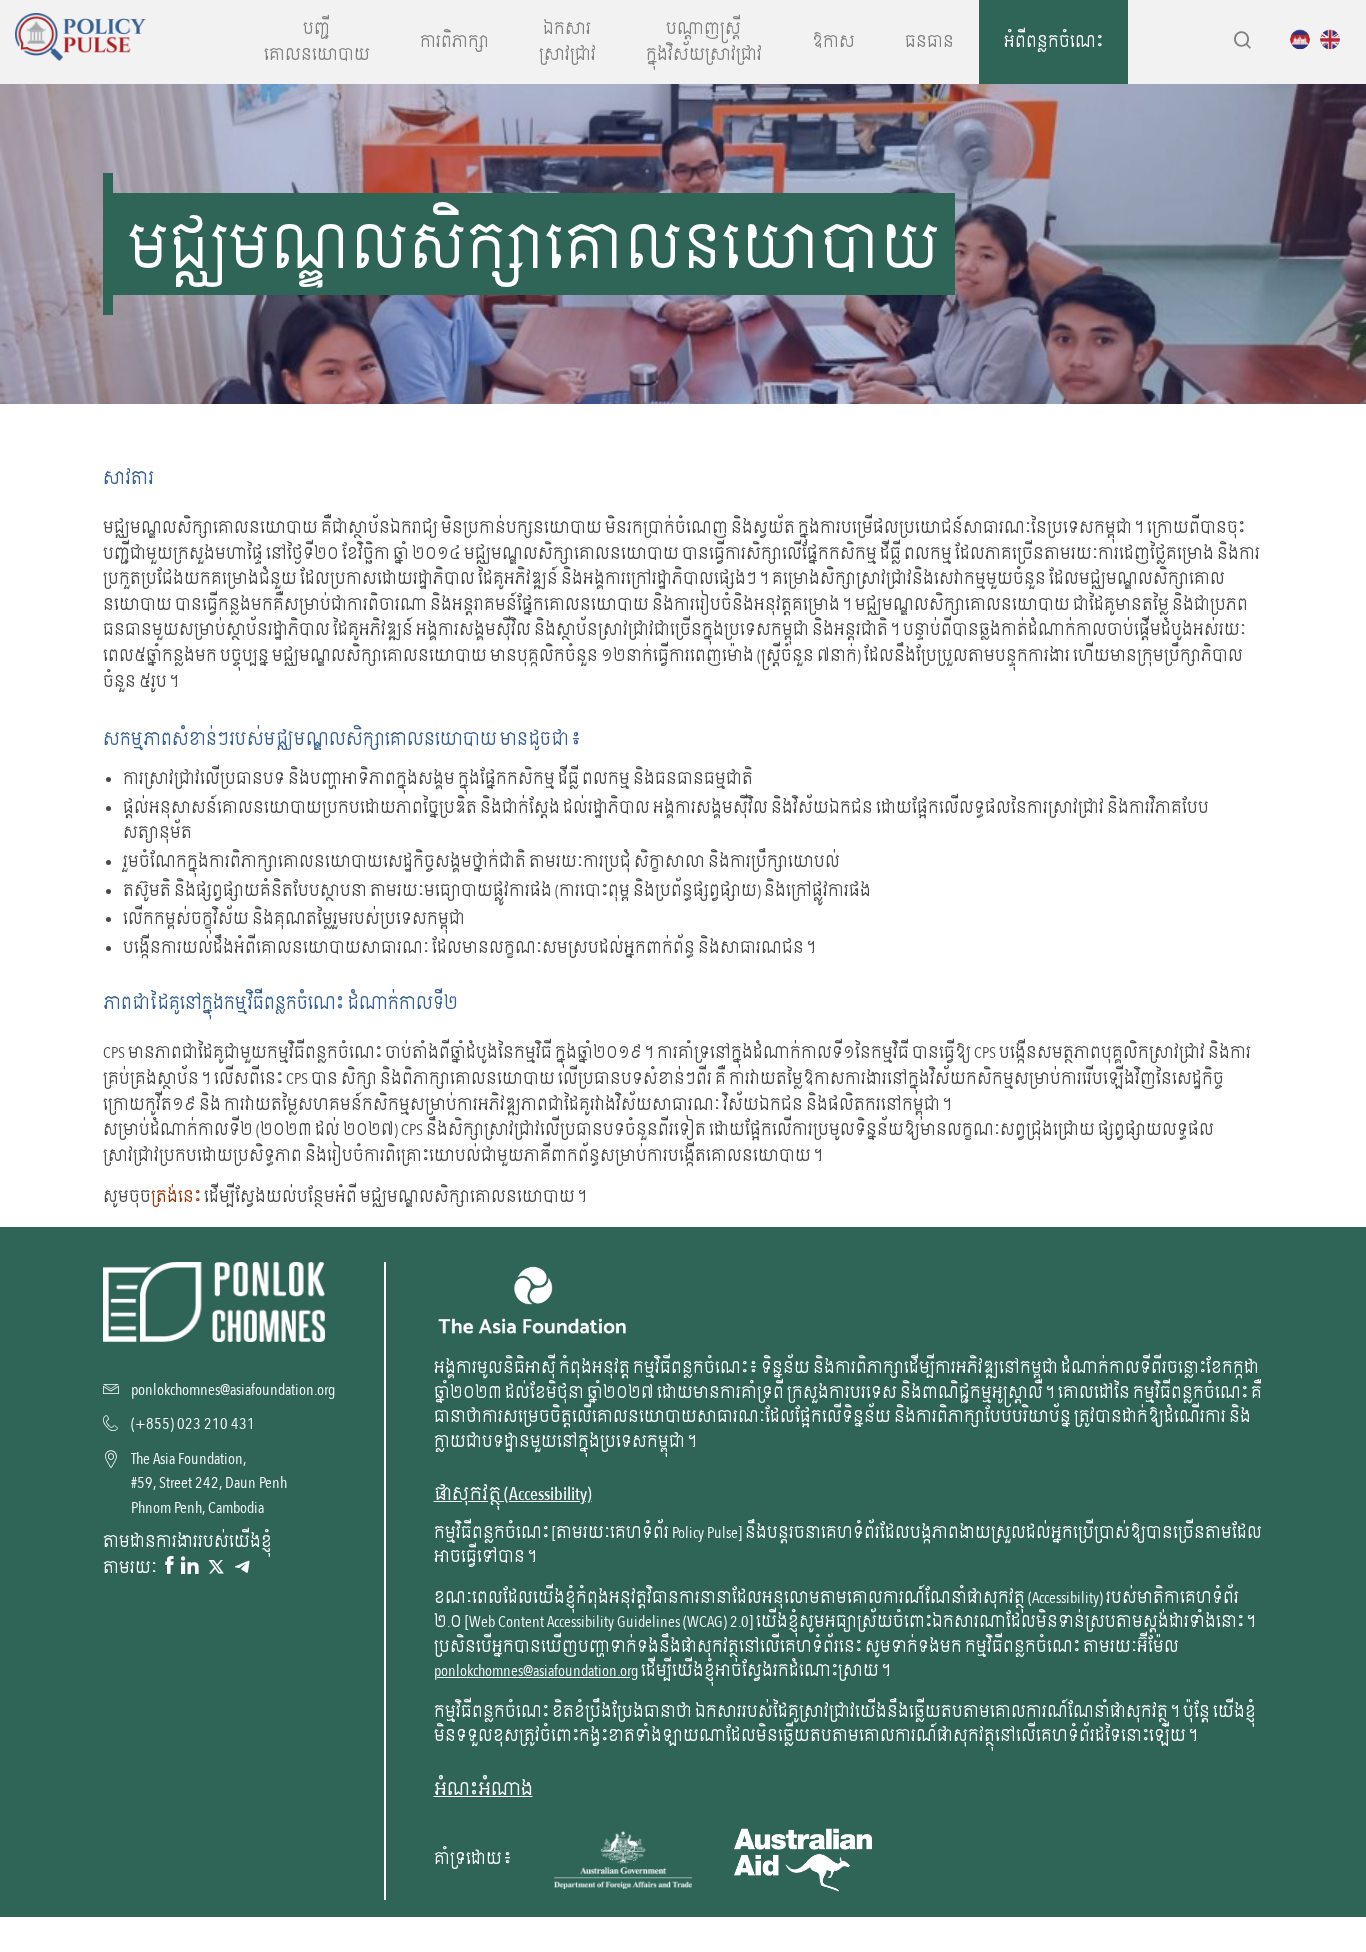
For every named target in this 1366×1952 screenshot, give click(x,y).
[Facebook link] (169, 1567)
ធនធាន (929, 42)
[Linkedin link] (190, 1567)
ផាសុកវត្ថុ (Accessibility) (513, 1494)
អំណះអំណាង (483, 1789)
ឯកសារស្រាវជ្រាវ (567, 42)
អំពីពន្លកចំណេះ (1053, 42)
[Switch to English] (1335, 39)
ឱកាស (833, 42)
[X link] (216, 1567)
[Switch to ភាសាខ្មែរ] (1305, 39)
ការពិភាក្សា (454, 42)
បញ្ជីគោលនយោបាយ (317, 42)
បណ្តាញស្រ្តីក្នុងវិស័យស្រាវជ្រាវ (704, 42)
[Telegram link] (242, 1567)
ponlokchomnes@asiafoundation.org (536, 1671)
